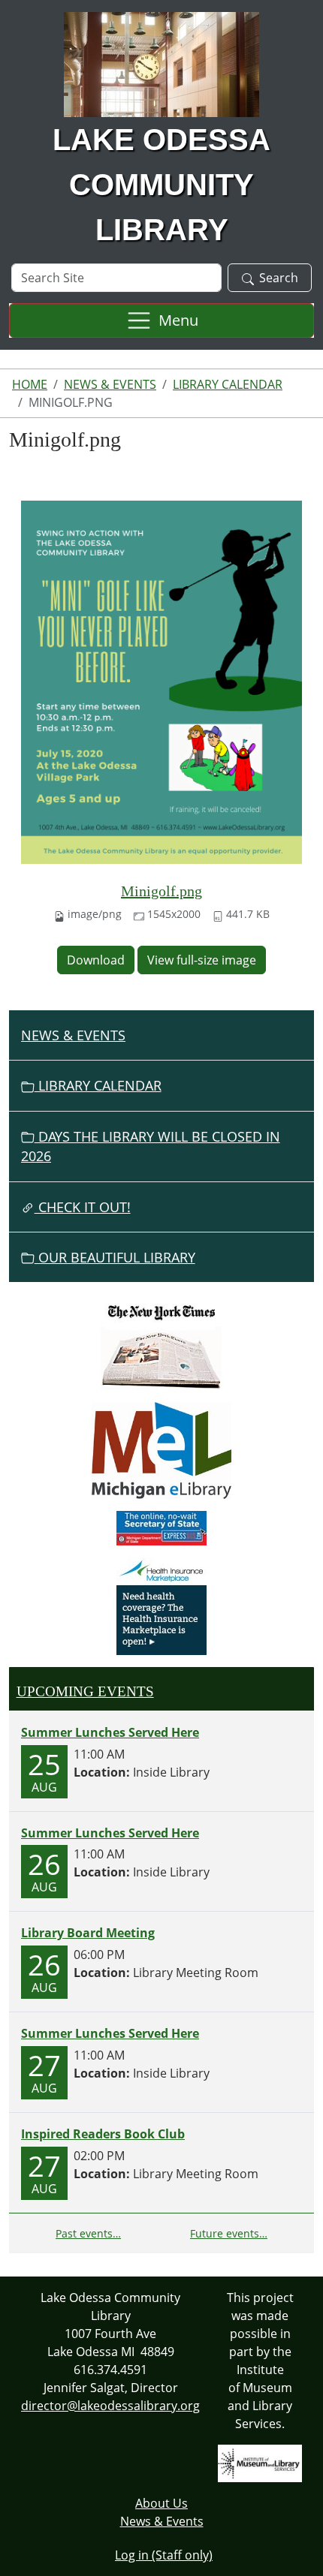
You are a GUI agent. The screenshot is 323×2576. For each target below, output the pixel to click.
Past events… (88, 2233)
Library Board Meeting (88, 1933)
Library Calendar (228, 384)
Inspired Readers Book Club (103, 2134)
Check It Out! (83, 1207)
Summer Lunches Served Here (110, 1732)
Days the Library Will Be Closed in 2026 (151, 1146)
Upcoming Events (85, 1691)
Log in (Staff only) (164, 2555)
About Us (161, 2503)
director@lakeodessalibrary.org (110, 2406)
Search (279, 278)
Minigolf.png (161, 891)
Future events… (229, 2233)
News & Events (110, 384)
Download (96, 960)
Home (30, 384)
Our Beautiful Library (115, 1257)
